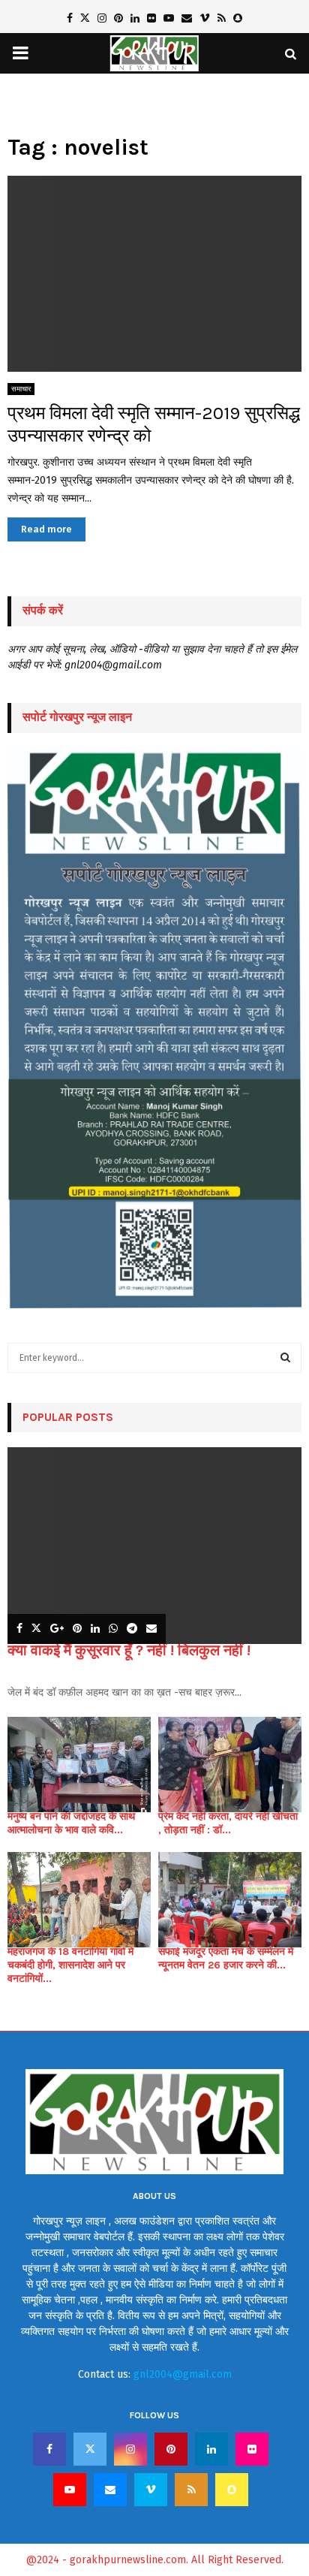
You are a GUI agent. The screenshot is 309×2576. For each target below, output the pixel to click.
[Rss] (191, 2490)
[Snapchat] (232, 2490)
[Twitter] (90, 2449)
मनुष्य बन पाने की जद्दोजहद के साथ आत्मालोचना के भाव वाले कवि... (71, 1823)
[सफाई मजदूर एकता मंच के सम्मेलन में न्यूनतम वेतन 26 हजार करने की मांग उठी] (230, 1900)
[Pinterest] (171, 2449)
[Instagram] (130, 2449)
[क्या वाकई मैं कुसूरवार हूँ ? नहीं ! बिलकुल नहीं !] (154, 1545)
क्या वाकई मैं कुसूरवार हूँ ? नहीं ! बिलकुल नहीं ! (129, 1650)
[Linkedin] (211, 2449)
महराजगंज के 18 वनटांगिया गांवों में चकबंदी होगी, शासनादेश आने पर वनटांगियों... (70, 1965)
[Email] (110, 2490)
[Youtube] (70, 2490)
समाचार (21, 389)
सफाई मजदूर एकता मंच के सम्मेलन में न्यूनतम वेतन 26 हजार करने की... (226, 1958)
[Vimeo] (151, 2490)
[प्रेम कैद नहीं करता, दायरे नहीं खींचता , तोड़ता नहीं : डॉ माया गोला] (230, 1765)
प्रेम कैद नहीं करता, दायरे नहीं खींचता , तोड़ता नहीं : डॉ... (228, 1823)
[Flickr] (252, 2449)
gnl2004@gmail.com (183, 2374)
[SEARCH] (285, 1358)
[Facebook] (49, 2449)
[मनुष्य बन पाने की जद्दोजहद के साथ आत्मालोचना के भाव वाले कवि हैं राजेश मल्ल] (79, 1765)
